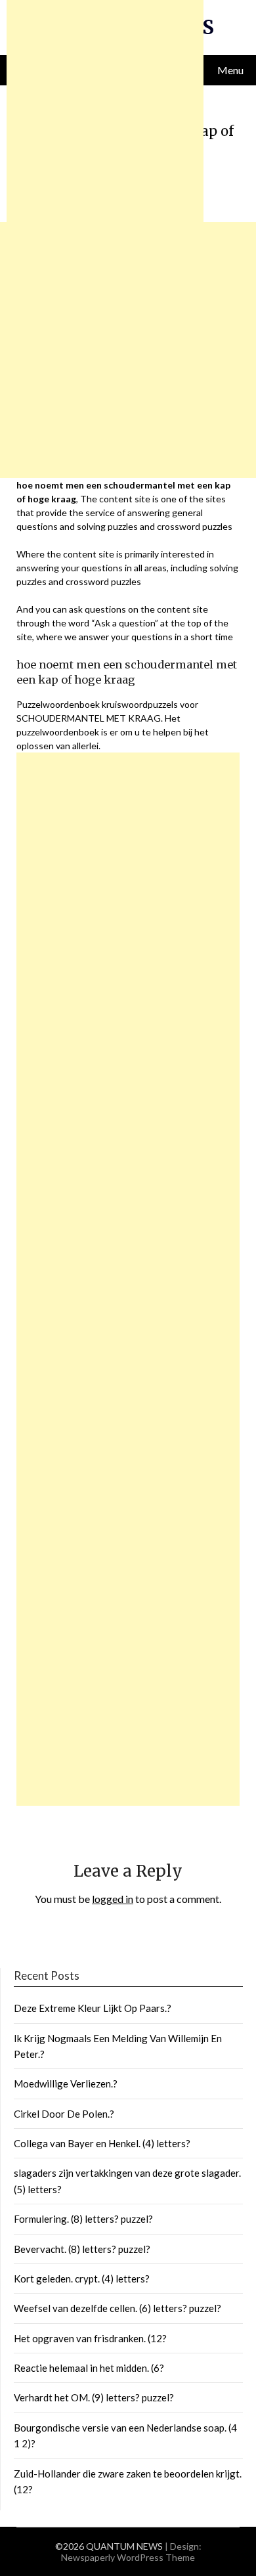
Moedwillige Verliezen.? (66, 2084)
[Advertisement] (128, 1279)
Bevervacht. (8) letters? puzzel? (82, 2249)
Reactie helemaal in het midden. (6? (89, 2368)
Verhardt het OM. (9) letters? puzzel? (94, 2397)
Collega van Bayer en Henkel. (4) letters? (102, 2143)
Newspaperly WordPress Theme (128, 2557)
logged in (113, 1899)
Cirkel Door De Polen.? (64, 2114)
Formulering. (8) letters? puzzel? (83, 2219)
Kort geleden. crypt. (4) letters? (82, 2279)
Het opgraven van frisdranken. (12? (90, 2338)
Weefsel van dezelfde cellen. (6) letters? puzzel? (117, 2308)
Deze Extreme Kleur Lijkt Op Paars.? (93, 2008)
